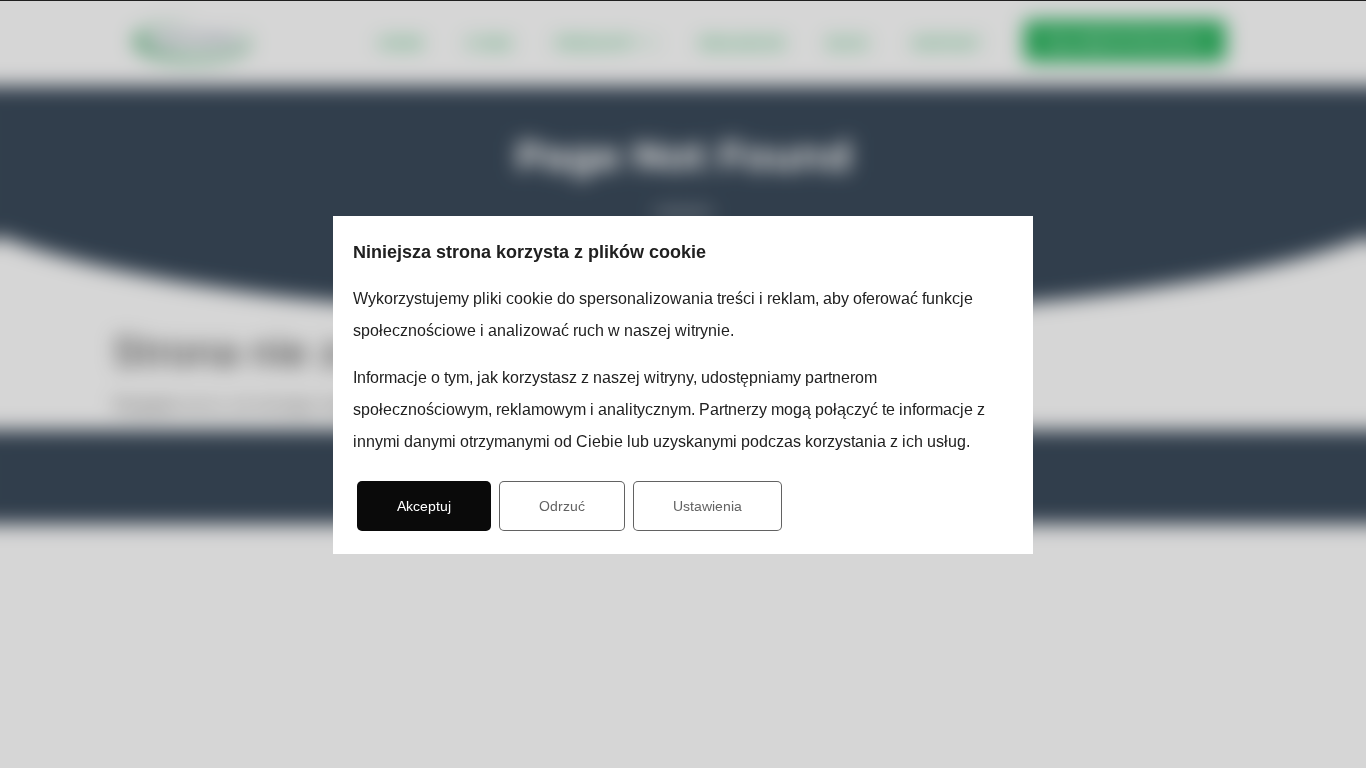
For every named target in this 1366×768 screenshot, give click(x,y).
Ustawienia (707, 506)
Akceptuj (424, 506)
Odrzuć (562, 506)
